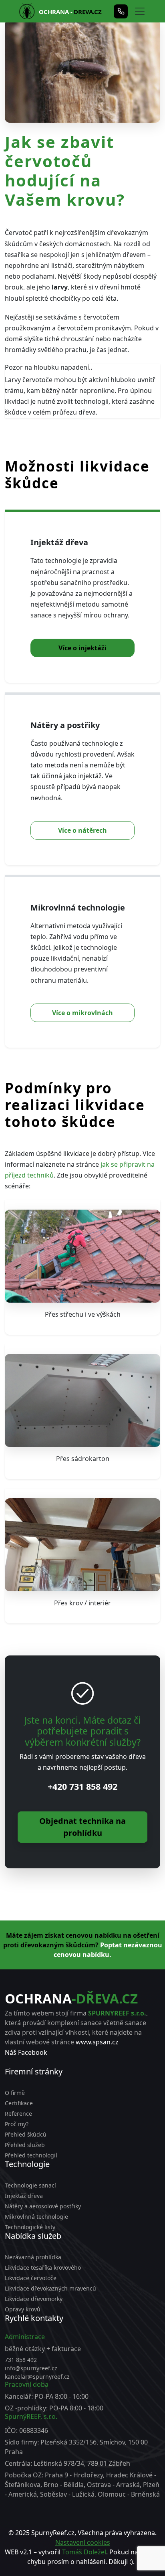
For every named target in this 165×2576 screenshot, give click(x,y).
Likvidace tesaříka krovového (43, 2267)
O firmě (15, 2093)
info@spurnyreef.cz (31, 2368)
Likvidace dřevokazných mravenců (50, 2288)
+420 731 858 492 (82, 1786)
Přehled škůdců (26, 2134)
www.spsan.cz (97, 2042)
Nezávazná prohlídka (33, 2257)
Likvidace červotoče (31, 2278)
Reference (18, 2114)
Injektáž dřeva (24, 2196)
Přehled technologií (31, 2155)
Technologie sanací (30, 2185)
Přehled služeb (25, 2145)
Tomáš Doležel (84, 2552)
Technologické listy (30, 2227)
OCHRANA (71, 1998)
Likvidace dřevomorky (34, 2299)
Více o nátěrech (82, 830)
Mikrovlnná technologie (36, 2217)
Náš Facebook (26, 2052)
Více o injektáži (82, 648)
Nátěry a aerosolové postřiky (43, 2206)
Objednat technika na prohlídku (82, 1827)
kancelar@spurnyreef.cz (37, 2377)
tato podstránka (117, 2571)
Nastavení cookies (83, 2542)
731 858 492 (21, 2360)
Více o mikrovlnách (82, 1013)
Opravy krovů (23, 2309)
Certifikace (19, 2103)
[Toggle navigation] (140, 11)
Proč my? (17, 2124)
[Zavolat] (121, 11)
